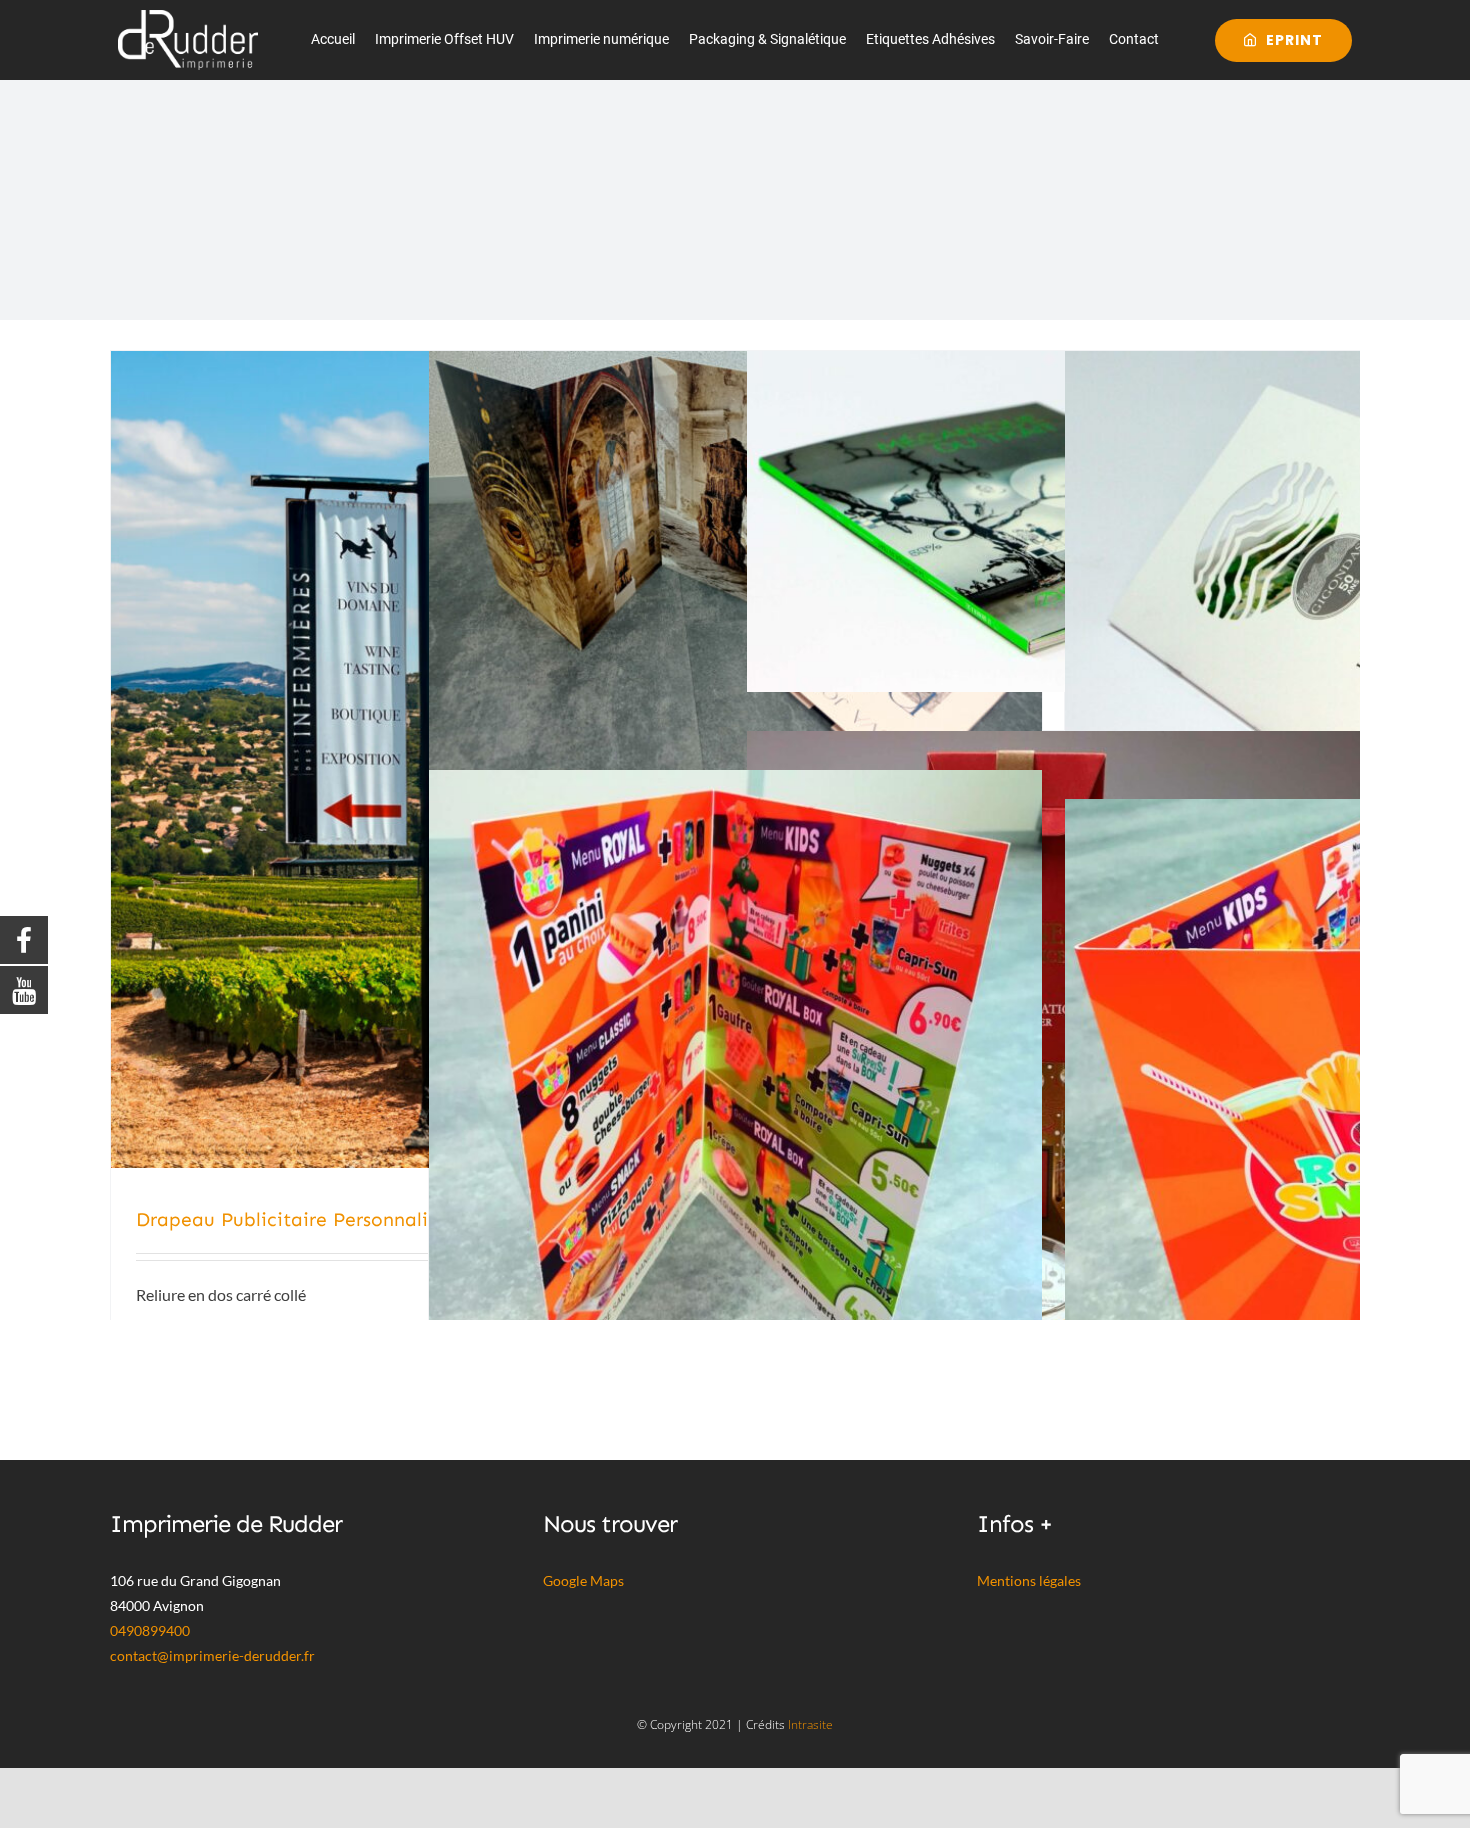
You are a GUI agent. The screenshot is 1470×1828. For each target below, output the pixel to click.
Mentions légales (1029, 1580)
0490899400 (150, 1630)
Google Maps (583, 1580)
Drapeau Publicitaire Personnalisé (291, 1219)
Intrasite (810, 1724)
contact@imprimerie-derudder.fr (212, 1655)
